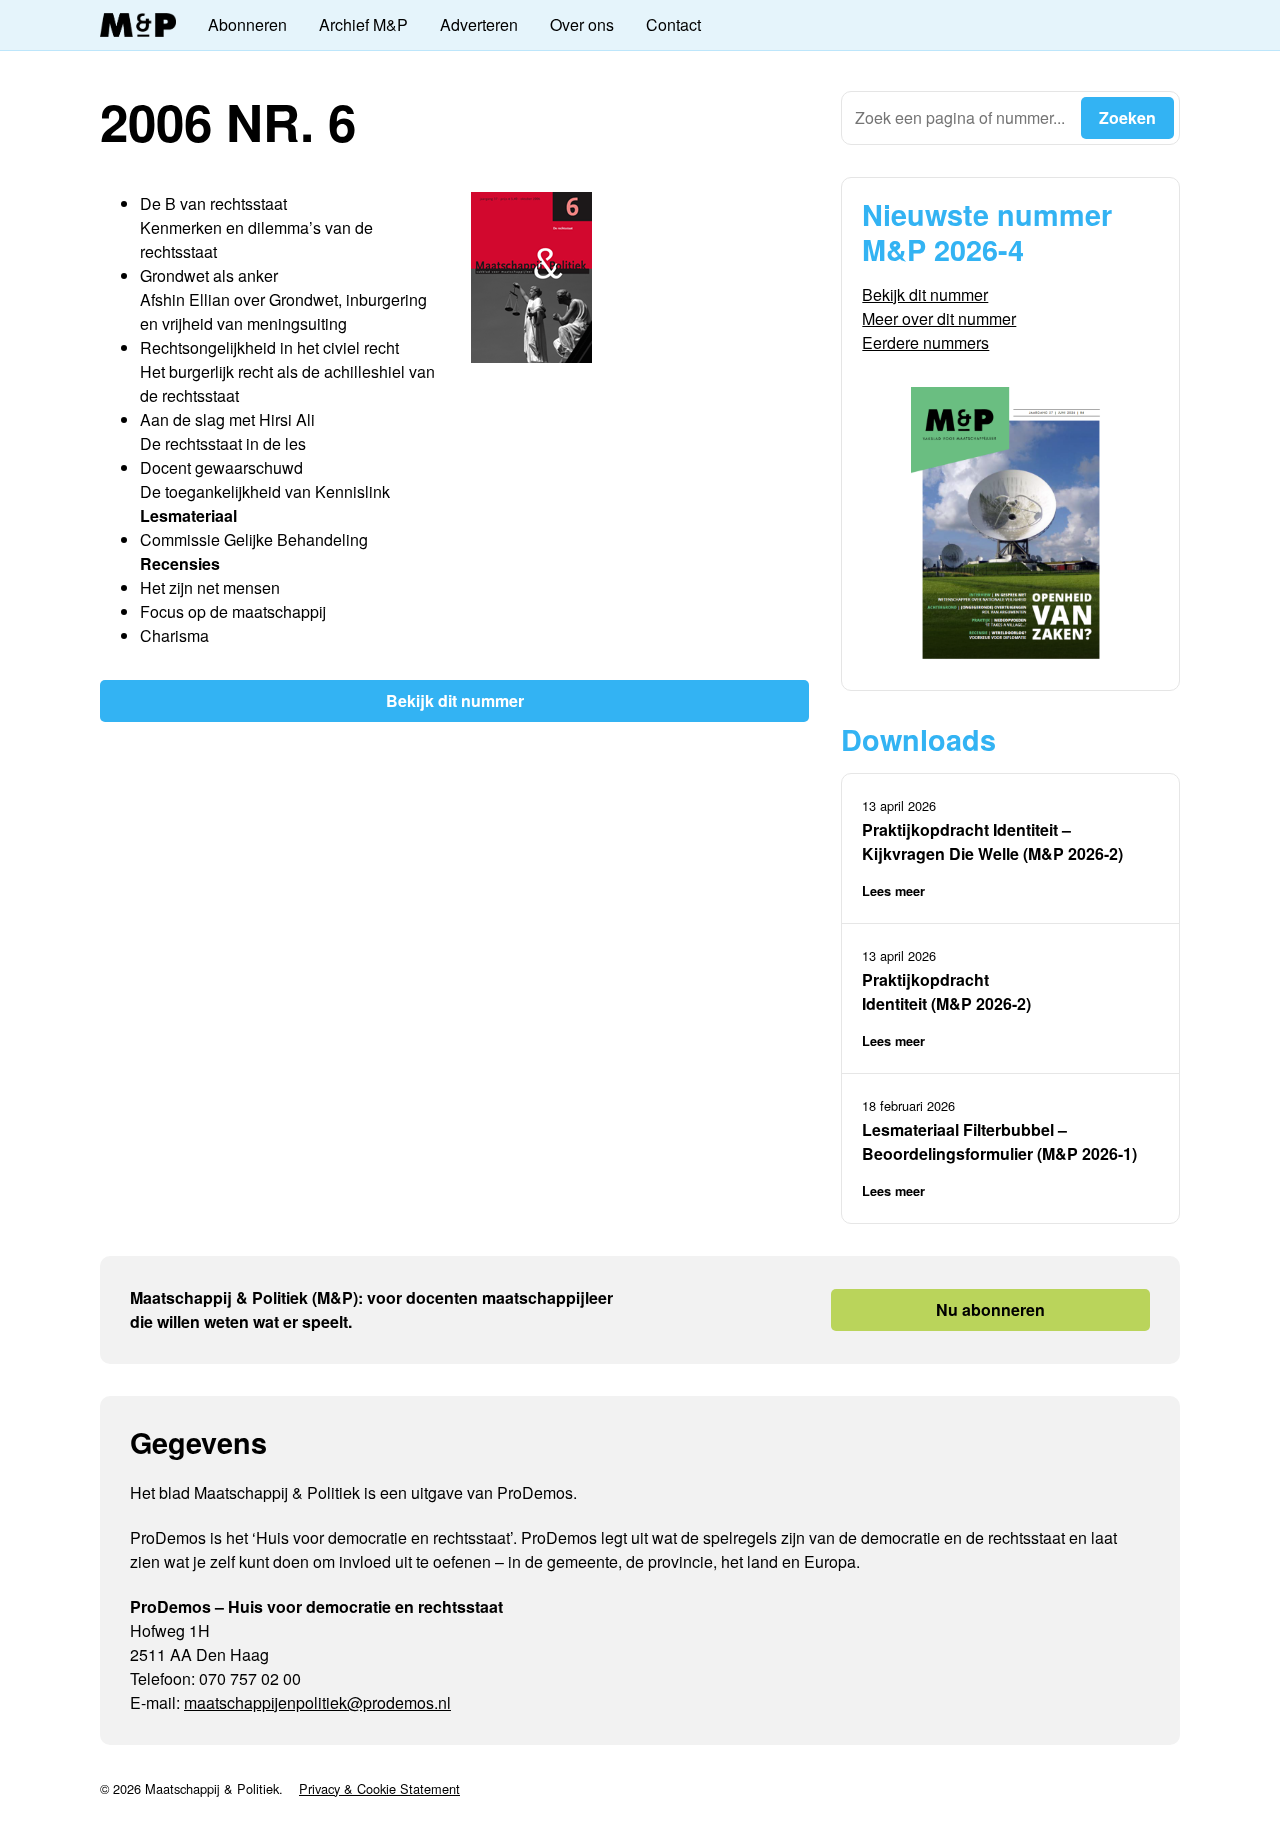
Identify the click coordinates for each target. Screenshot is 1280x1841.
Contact (673, 24)
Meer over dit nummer (939, 318)
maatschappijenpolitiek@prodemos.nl (317, 1702)
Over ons (582, 24)
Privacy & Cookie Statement (379, 1788)
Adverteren (479, 24)
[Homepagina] (138, 25)
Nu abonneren (990, 1309)
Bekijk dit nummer (455, 700)
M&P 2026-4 (943, 249)
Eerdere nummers (925, 342)
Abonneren (247, 24)
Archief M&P (363, 24)
